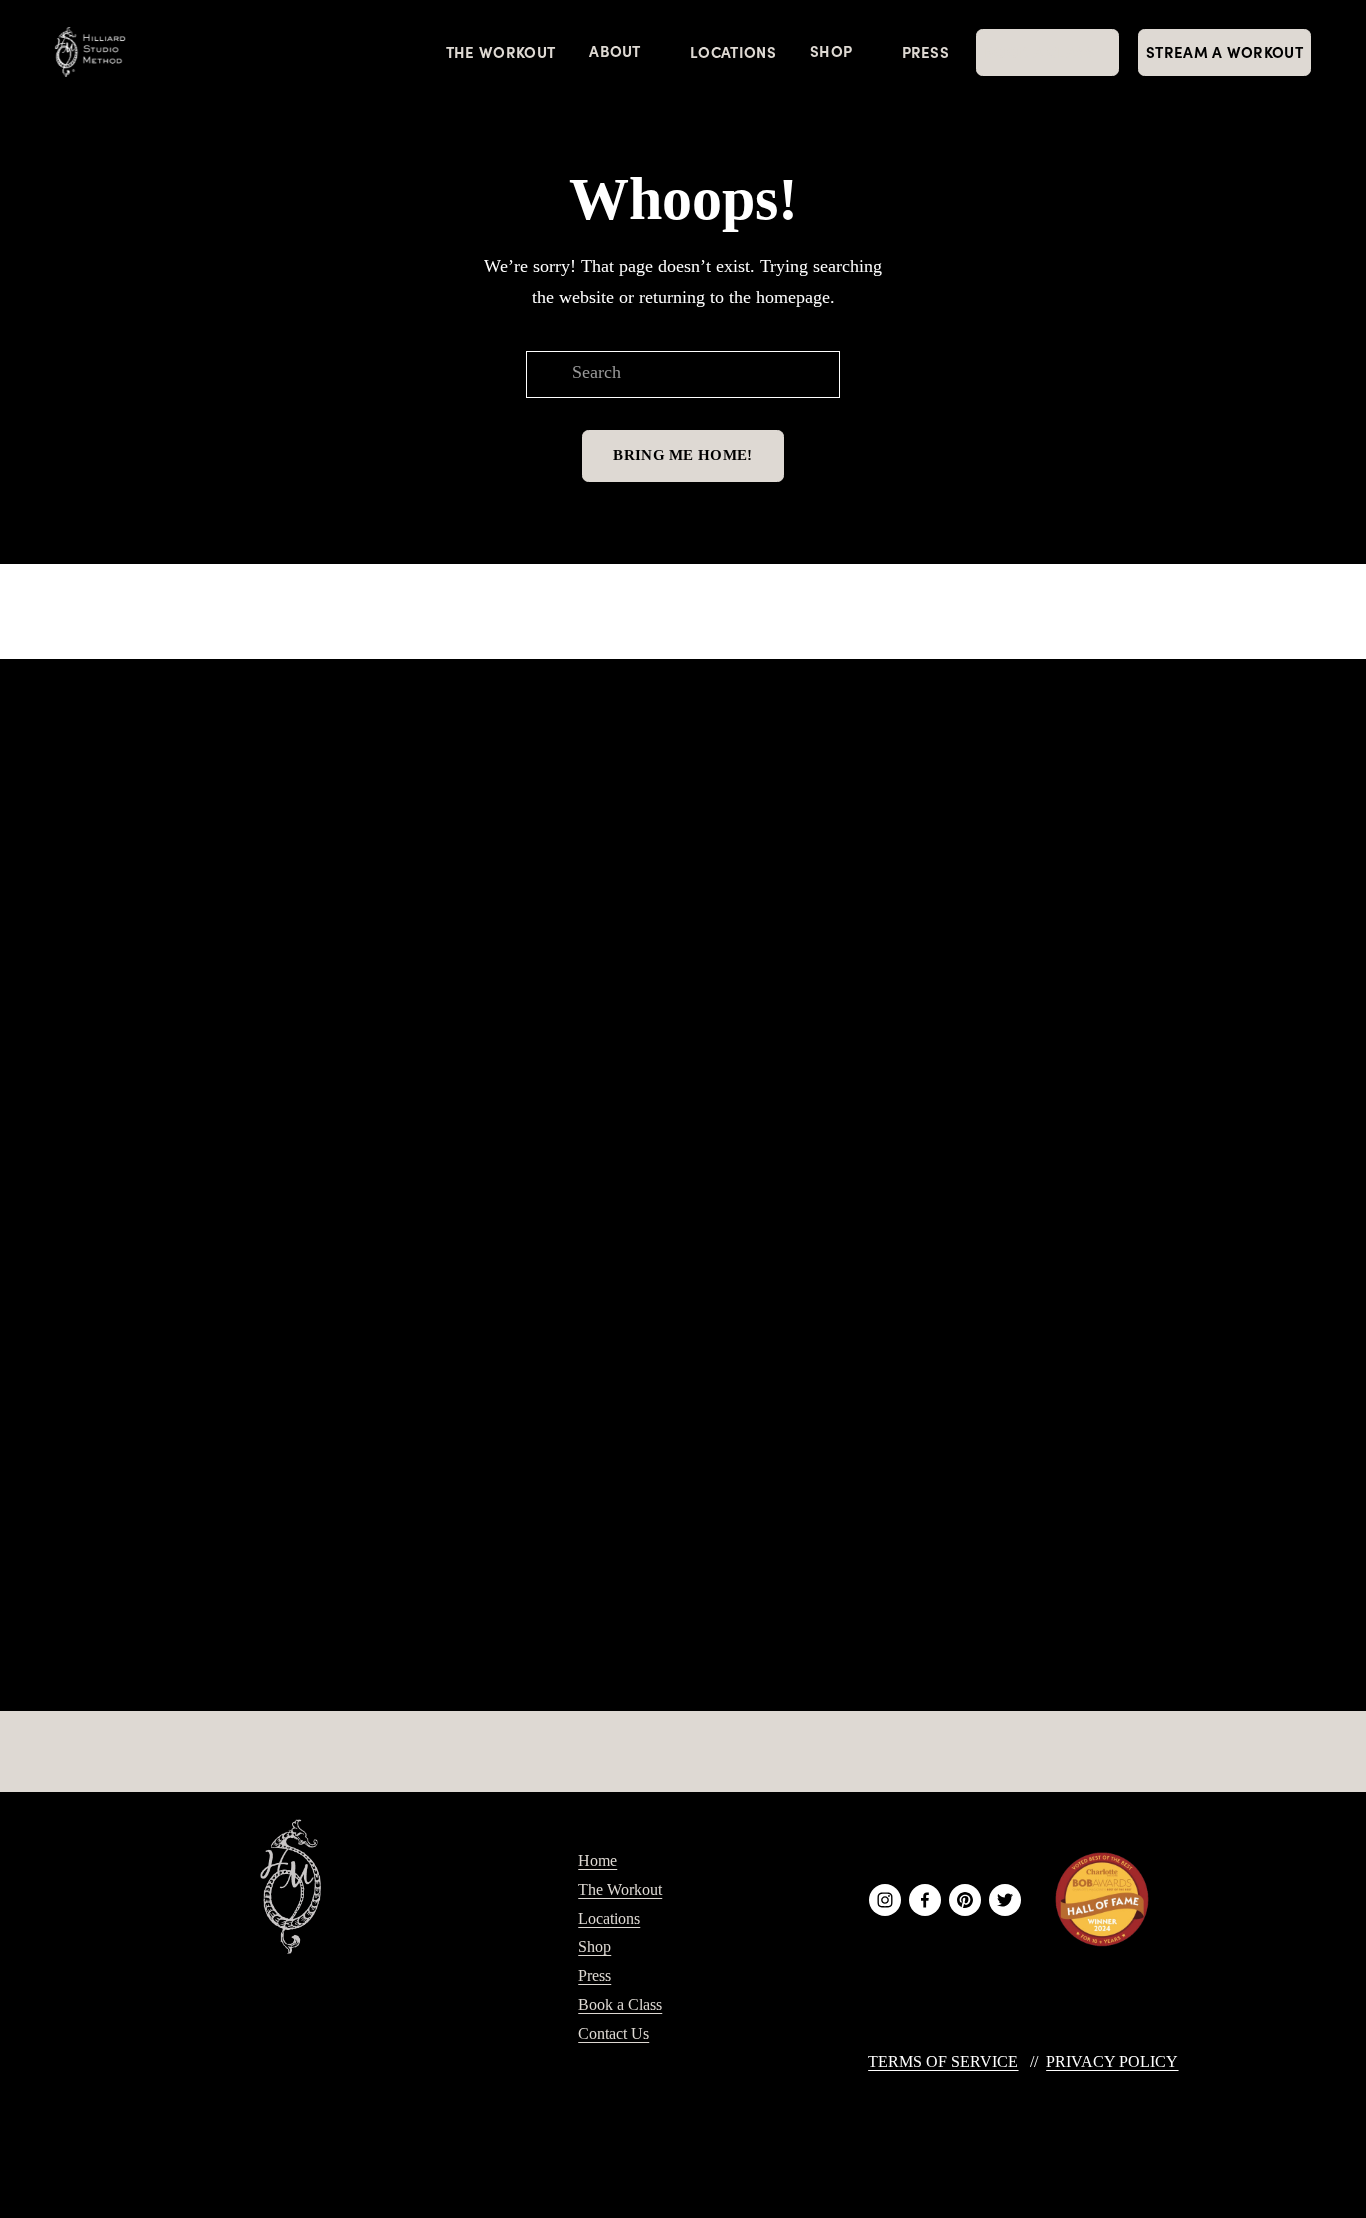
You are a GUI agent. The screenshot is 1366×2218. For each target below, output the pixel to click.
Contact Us (613, 2033)
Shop (594, 1946)
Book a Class (620, 2004)
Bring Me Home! (682, 455)
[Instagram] (885, 1900)
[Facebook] (925, 1900)
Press (926, 51)
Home (597, 1860)
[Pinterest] (965, 1900)
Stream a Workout (1224, 51)
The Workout (500, 51)
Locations (733, 51)
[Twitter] (1005, 1900)
